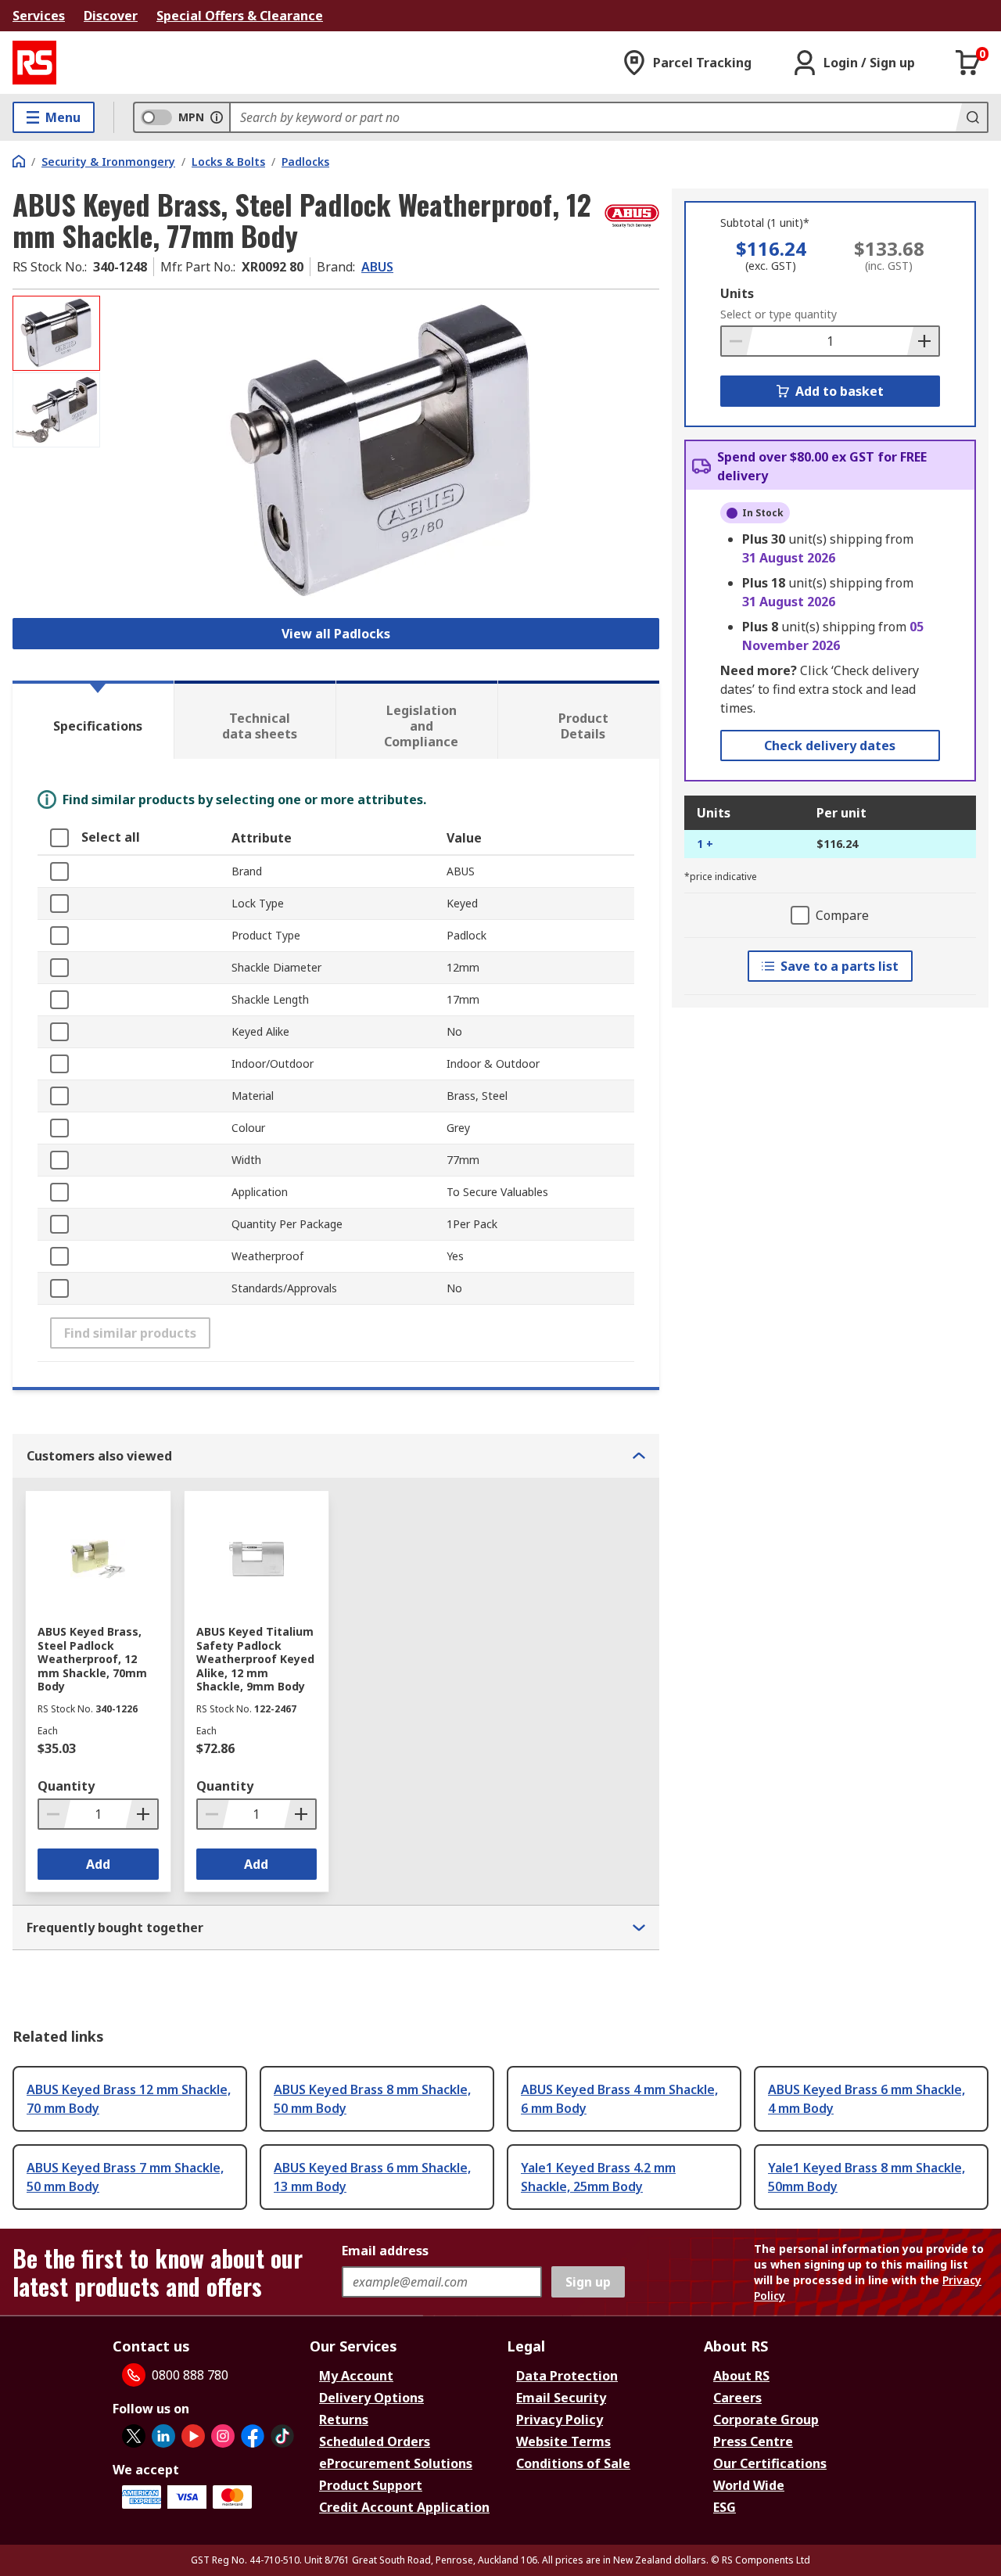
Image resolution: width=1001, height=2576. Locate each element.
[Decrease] (737, 341)
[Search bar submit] (971, 117)
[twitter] (134, 2436)
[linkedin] (163, 2436)
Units (737, 293)
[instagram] (223, 2436)
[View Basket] (968, 63)
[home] (19, 161)
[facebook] (253, 2436)
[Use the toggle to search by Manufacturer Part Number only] (217, 117)
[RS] (34, 63)
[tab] (93, 720)
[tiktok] (282, 2436)
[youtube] (193, 2436)
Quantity (66, 1786)
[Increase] (923, 341)
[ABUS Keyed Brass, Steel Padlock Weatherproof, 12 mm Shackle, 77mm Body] (382, 452)
